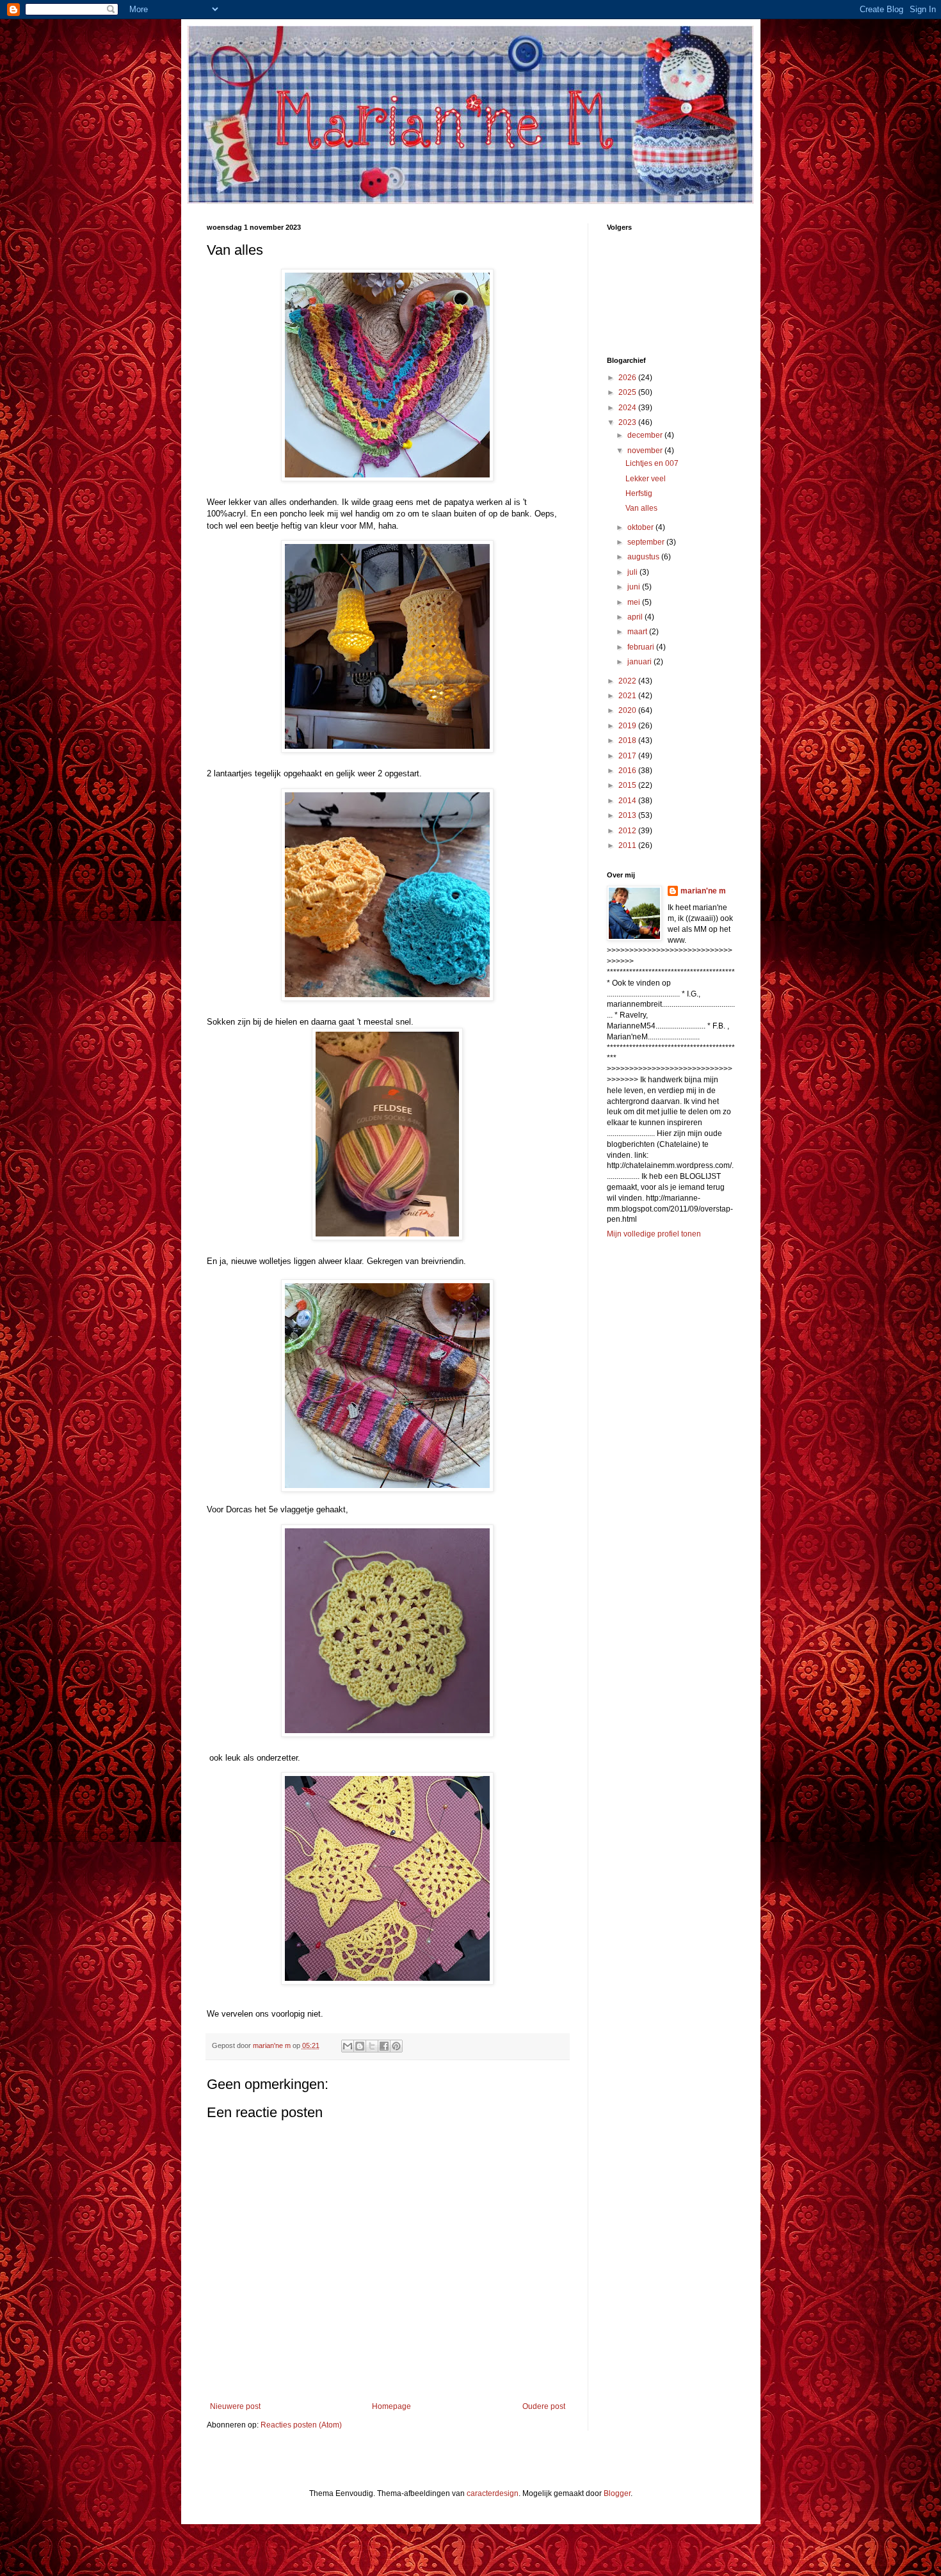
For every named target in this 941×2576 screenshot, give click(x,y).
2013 (628, 815)
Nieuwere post (235, 2406)
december (646, 435)
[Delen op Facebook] (384, 2046)
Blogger (617, 2493)
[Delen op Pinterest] (396, 2046)
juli (633, 572)
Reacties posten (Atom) (301, 2425)
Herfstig (639, 493)
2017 (628, 756)
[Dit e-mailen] (348, 2046)
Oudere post (544, 2406)
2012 (628, 831)
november (646, 451)
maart (638, 632)
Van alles (641, 508)
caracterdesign (493, 2493)
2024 (628, 408)
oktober (641, 527)
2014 (628, 801)
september (647, 542)
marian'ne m (703, 891)
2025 (628, 392)
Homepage (391, 2406)
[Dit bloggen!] (360, 2046)
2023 (628, 422)
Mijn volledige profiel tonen (654, 1234)
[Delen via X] (372, 2046)
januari (640, 662)
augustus (644, 557)
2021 (628, 696)
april (636, 617)
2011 (628, 845)
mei (635, 602)
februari (642, 647)
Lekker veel (646, 479)
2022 (628, 681)
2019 (628, 726)
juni (635, 587)
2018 (628, 740)
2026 (628, 378)
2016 (628, 771)
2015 (628, 785)
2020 (628, 710)
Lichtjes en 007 (652, 463)
